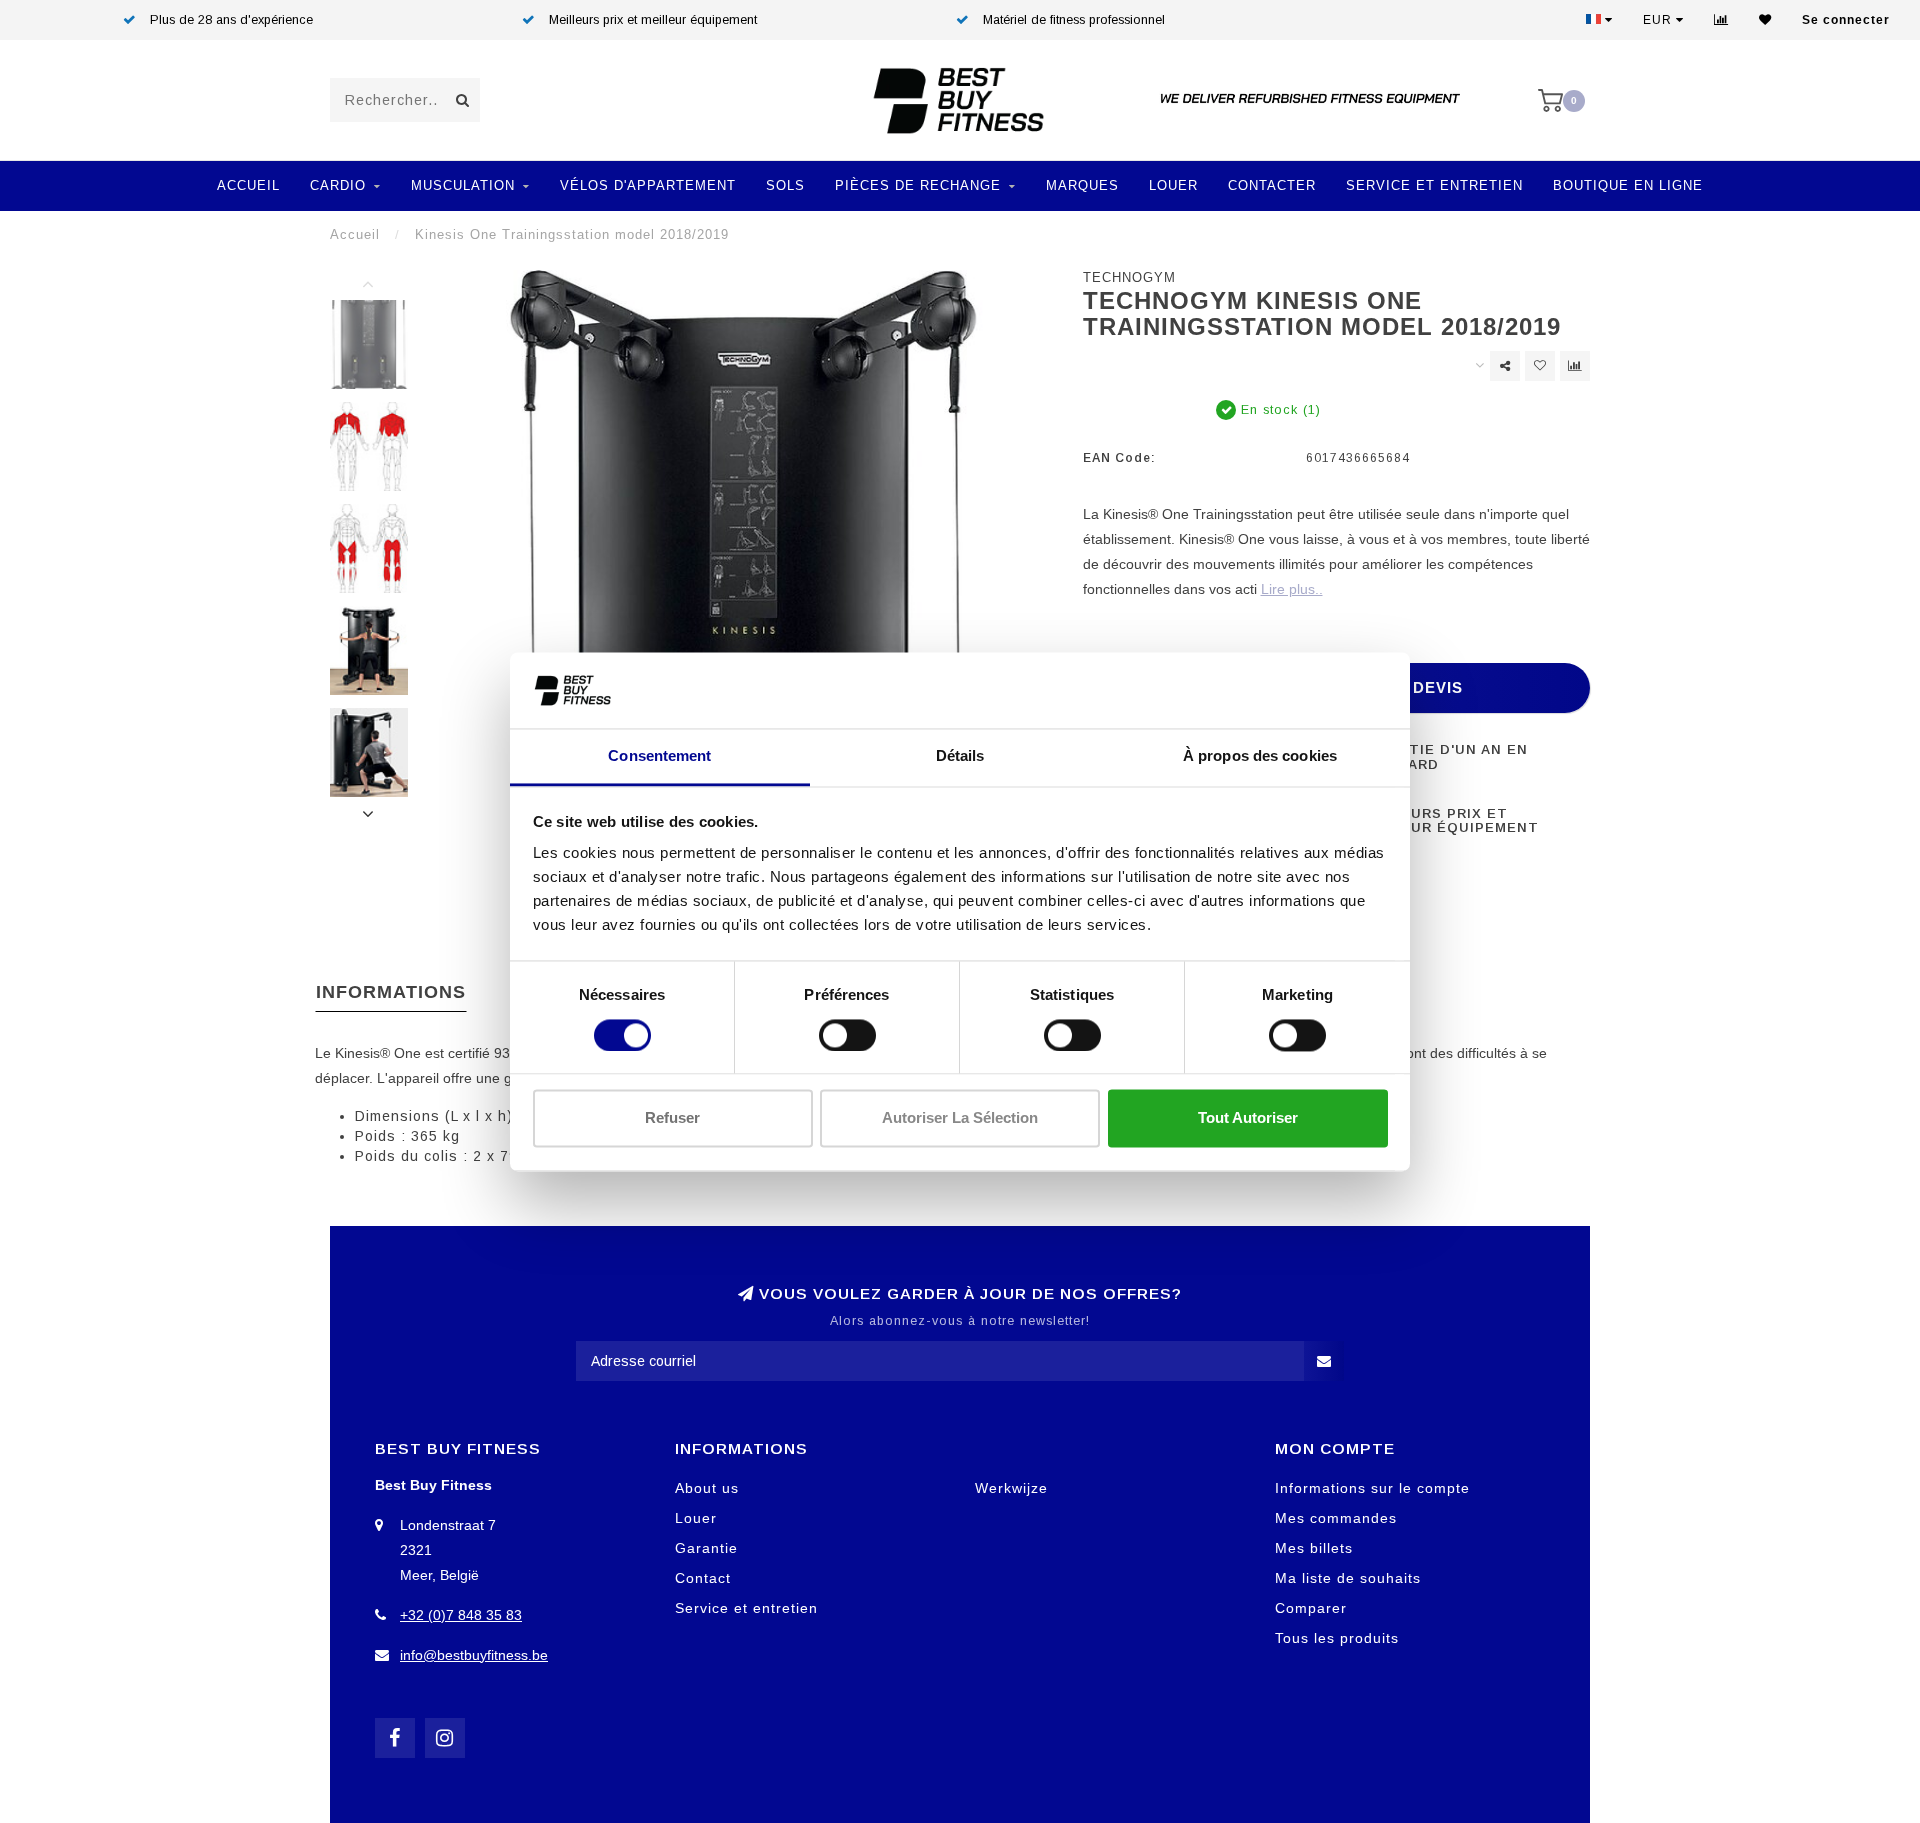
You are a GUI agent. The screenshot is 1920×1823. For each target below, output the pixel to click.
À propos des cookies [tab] (1260, 756)
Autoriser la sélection (960, 1118)
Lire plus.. (1292, 589)
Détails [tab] (960, 756)
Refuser (672, 1118)
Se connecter (1846, 20)
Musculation (463, 185)
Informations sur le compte (1372, 1488)
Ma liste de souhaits (1348, 1578)
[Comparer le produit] (1575, 366)
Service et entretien (1434, 185)
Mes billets (1314, 1548)
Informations (391, 992)
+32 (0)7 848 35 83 (461, 1615)
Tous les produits (1337, 1638)
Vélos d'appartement (648, 185)
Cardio (338, 185)
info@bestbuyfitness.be (474, 1655)
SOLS (785, 185)
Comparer (1311, 1608)
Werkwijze (1011, 1488)
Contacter (1272, 185)
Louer (1173, 185)
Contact (703, 1578)
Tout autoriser (1248, 1118)
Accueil (248, 185)
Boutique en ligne (1628, 185)
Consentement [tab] (659, 756)
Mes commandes (1336, 1518)
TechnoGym (1129, 278)
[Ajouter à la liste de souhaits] (1540, 366)
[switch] (847, 1035)
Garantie (706, 1548)
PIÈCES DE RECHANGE (918, 185)
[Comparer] (1721, 20)
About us (707, 1488)
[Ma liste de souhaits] (1765, 20)
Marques (1082, 185)
